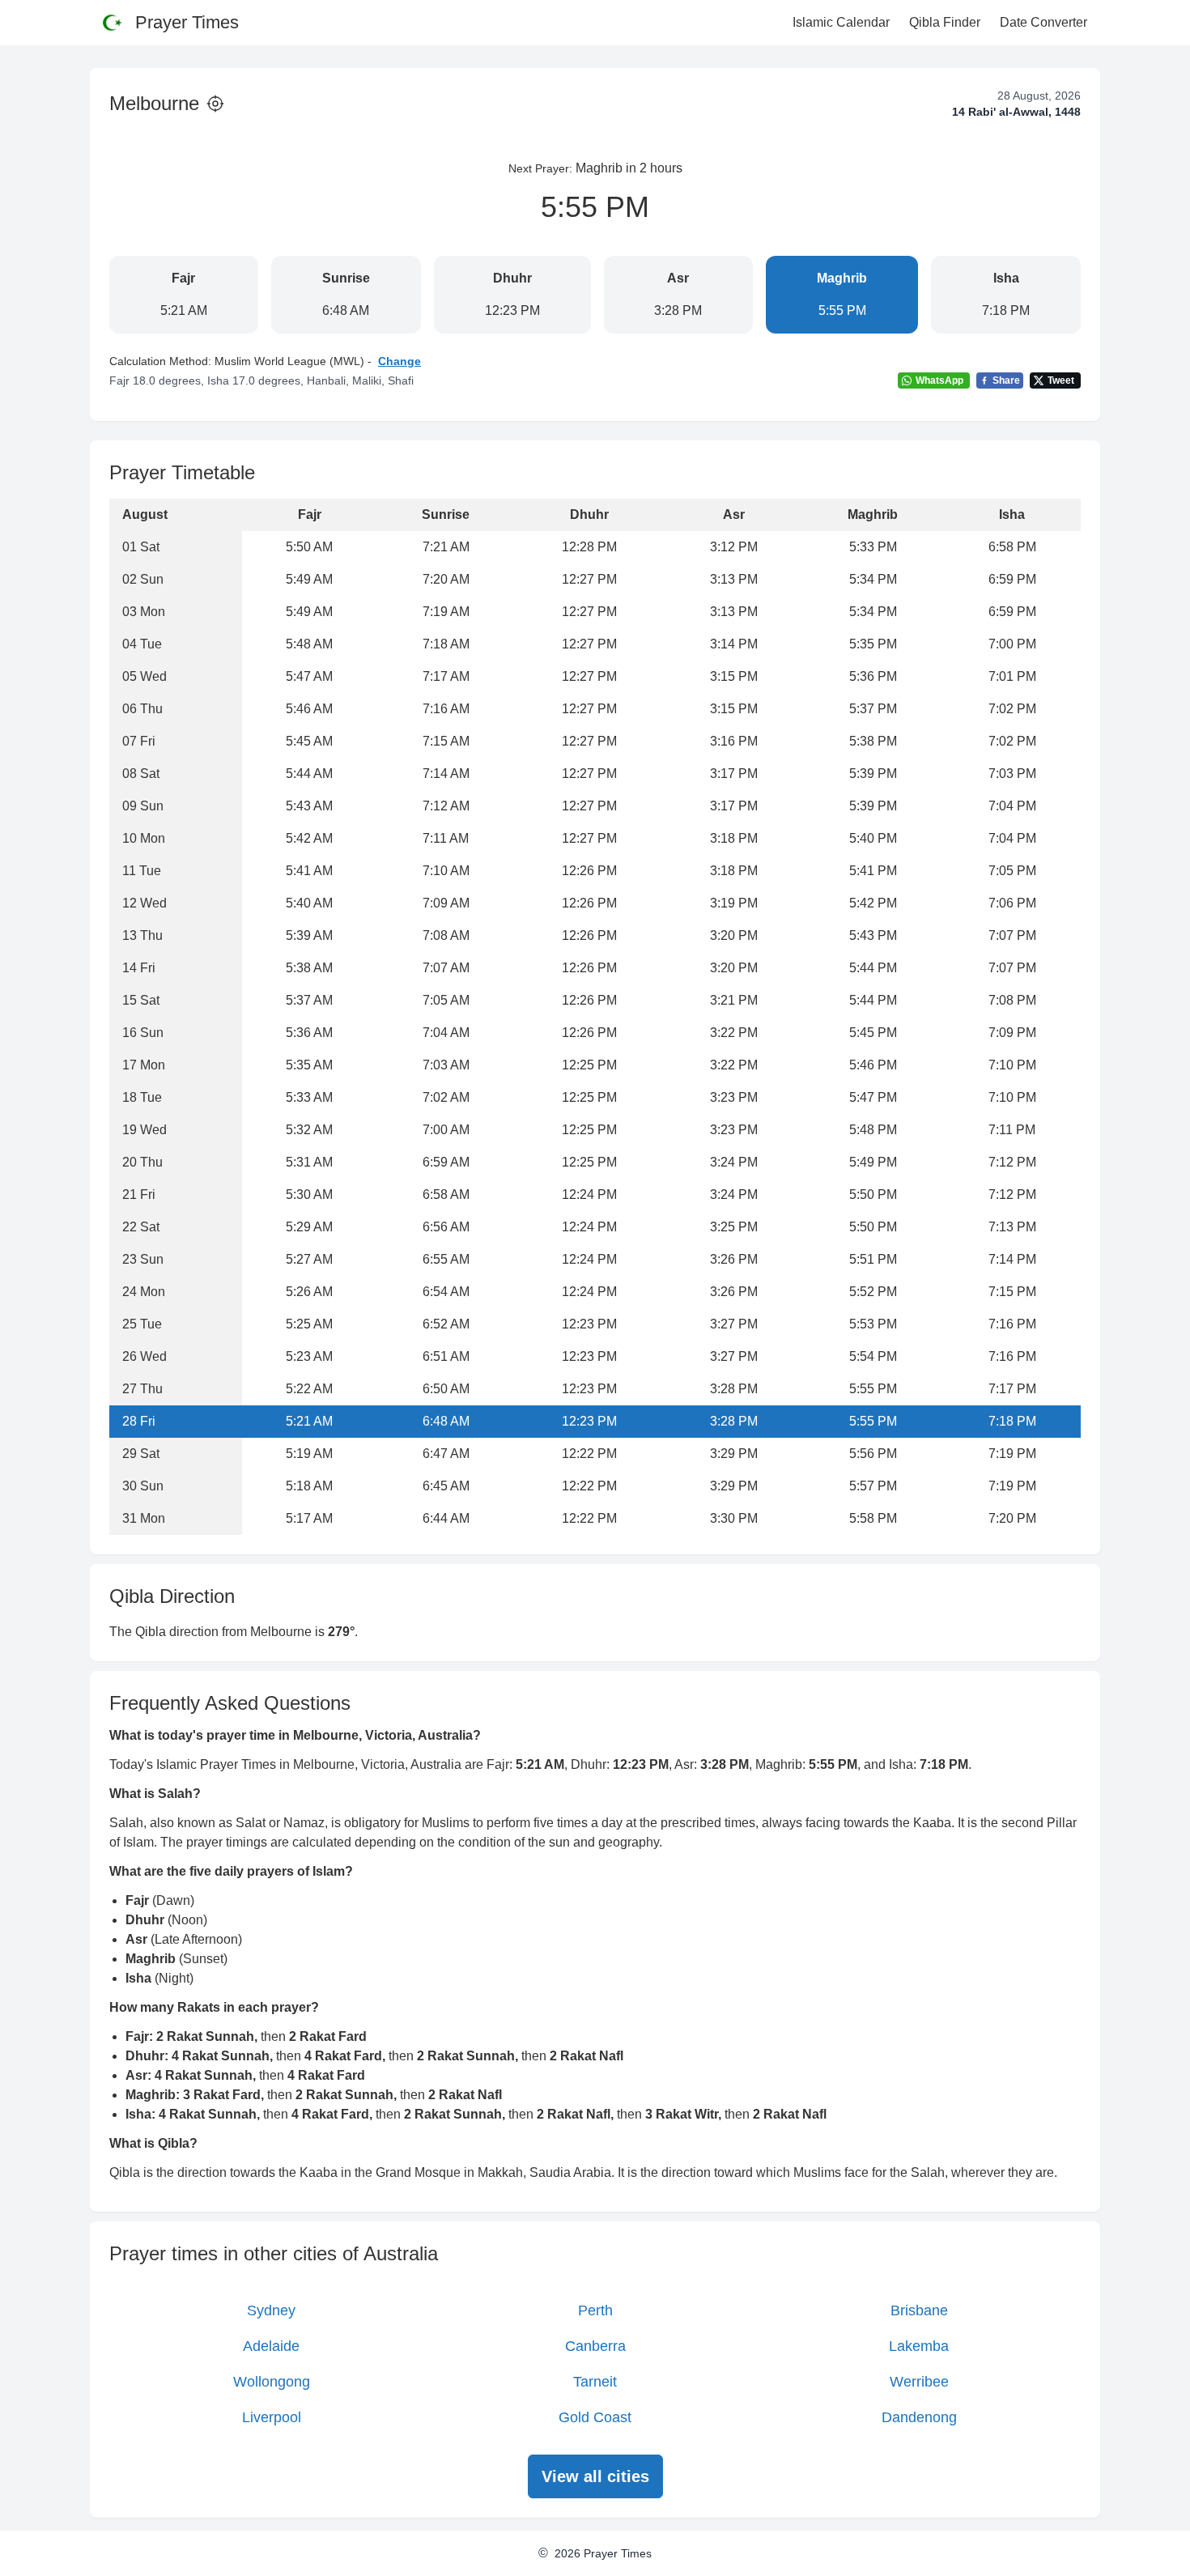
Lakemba (919, 2346)
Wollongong (272, 2382)
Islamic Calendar (841, 22)
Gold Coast (595, 2417)
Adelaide (271, 2346)
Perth (595, 2310)
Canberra (595, 2346)
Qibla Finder (945, 22)
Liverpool (272, 2417)
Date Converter (1043, 22)
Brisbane (919, 2310)
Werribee (919, 2382)
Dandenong (919, 2417)
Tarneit (595, 2382)
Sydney (271, 2310)
